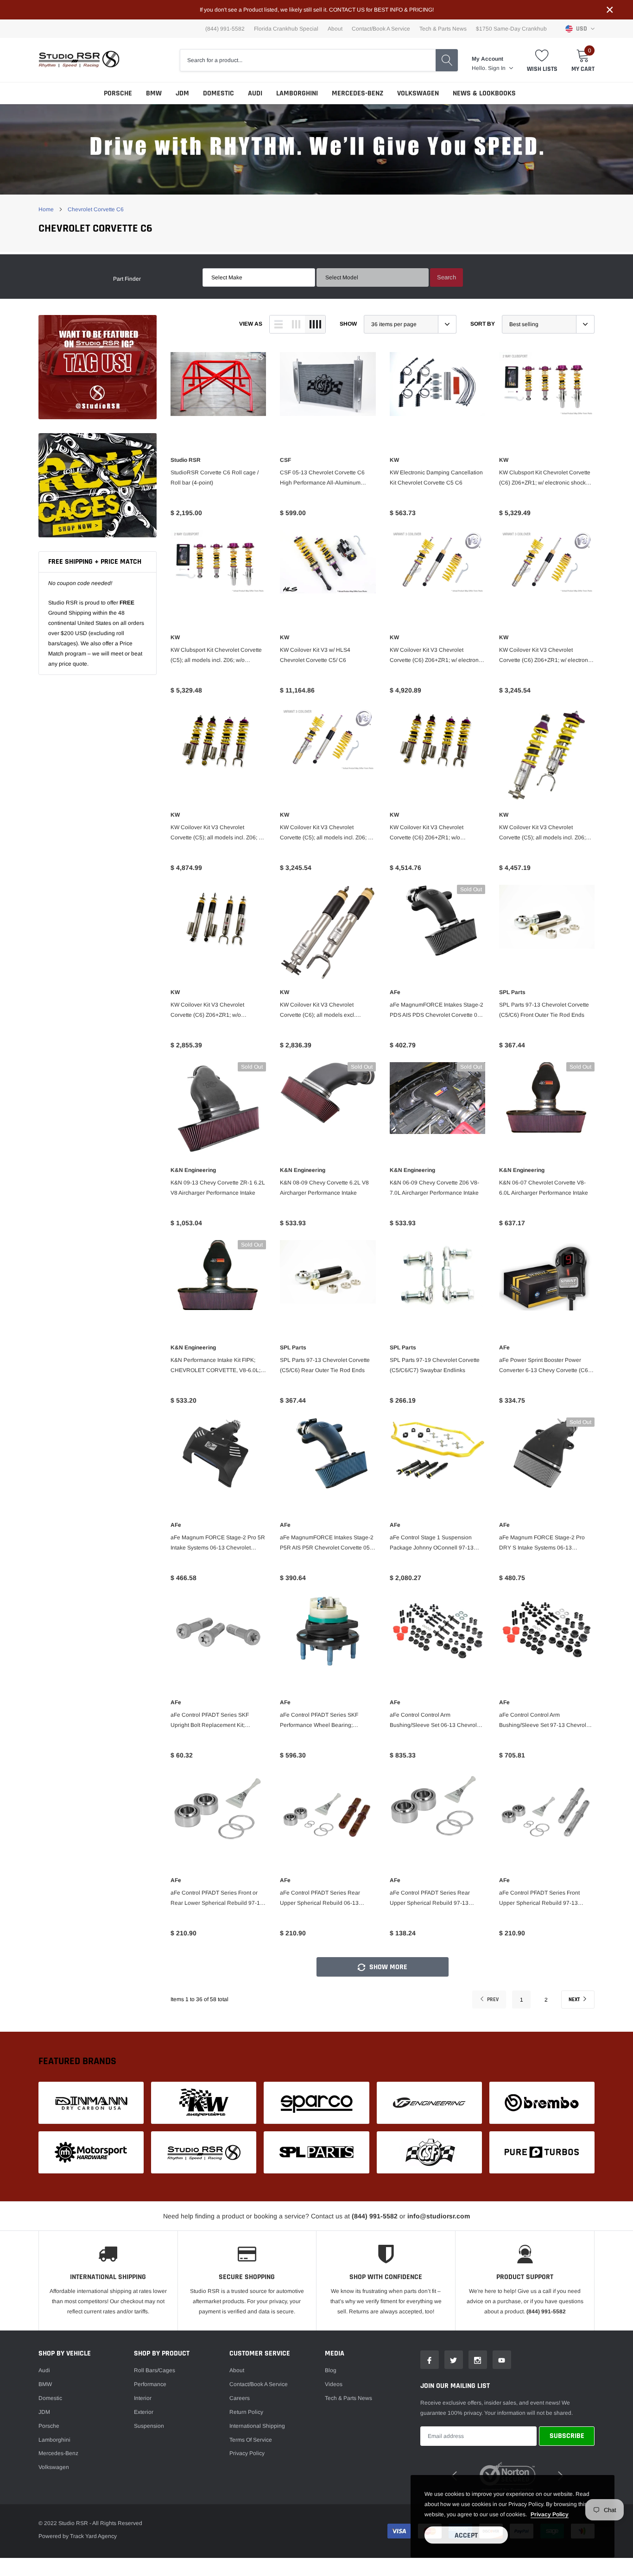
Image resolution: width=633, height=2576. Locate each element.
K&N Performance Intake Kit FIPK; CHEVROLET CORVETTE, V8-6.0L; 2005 (215, 1366)
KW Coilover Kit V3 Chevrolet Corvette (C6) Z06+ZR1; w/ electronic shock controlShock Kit (546, 656)
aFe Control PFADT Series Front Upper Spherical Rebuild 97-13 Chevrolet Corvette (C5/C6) (539, 1899)
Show (348, 324)
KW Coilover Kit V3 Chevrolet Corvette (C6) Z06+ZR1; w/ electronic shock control (436, 656)
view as (251, 324)
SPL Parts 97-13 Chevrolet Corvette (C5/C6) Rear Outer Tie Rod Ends (325, 1365)
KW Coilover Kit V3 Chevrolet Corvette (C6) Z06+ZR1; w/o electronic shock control (427, 833)
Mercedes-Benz (358, 93)
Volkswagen (418, 93)
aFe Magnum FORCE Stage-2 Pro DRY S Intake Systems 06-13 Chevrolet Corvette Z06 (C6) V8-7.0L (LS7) (545, 1543)
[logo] (79, 60)
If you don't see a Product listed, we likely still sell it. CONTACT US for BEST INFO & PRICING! (317, 10)
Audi (255, 93)
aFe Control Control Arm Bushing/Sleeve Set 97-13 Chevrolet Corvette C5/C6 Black (545, 1721)
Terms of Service (251, 2440)
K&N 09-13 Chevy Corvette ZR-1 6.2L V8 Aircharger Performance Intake (218, 1188)
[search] (447, 60)
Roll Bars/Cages (155, 2370)
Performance (150, 2384)
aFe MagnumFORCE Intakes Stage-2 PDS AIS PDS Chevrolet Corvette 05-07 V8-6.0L (437, 1011)
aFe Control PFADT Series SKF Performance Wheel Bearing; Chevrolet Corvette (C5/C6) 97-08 (322, 1721)
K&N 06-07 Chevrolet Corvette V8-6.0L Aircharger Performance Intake (544, 1188)
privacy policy (550, 2514)
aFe (395, 992)
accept (466, 2535)
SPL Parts (512, 992)
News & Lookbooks (484, 93)
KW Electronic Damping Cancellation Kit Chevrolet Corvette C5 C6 (436, 478)
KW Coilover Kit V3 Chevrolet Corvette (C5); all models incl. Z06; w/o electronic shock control (542, 833)
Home (46, 209)
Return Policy (246, 2412)
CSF (285, 460)
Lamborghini (297, 93)
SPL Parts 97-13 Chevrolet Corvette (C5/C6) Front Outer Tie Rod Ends (544, 1010)
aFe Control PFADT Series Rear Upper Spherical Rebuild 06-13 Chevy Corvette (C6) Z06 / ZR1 (320, 1899)
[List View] (279, 324)
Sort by (483, 324)
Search (446, 277)
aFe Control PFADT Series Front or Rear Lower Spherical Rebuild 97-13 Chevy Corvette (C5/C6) (217, 1899)
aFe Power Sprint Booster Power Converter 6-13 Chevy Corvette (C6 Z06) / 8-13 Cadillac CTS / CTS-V (544, 1366)
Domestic (218, 93)
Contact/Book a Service (381, 29)
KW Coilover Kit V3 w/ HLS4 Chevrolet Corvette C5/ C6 (315, 655)
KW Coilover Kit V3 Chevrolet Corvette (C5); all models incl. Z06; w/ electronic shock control (217, 833)
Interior (143, 2398)
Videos (334, 2384)
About (335, 29)
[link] (98, 367)
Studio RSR (186, 460)
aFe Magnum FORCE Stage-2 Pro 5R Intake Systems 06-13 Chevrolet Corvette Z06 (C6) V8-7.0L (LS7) (218, 1543)
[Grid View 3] (296, 324)
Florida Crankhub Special (286, 29)
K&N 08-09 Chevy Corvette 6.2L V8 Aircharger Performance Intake (324, 1188)
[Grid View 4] (315, 324)
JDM (182, 93)
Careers (240, 2398)
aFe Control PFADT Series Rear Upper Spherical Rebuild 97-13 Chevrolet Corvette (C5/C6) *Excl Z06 (437, 1899)
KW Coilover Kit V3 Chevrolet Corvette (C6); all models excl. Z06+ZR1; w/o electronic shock (319, 1011)
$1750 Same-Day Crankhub (511, 29)
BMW (154, 93)
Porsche (118, 93)
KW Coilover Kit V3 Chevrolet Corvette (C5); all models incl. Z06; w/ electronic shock (327, 833)
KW (394, 460)
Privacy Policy (247, 2453)
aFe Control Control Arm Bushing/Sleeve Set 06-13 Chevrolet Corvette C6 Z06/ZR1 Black (436, 1721)
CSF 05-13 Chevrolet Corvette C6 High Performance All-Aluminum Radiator (322, 479)
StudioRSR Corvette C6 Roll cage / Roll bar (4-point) (215, 478)
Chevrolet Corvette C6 (96, 209)
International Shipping (257, 2426)
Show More (387, 1967)
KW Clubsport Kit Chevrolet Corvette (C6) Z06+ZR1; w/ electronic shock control (545, 479)
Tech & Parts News (443, 29)
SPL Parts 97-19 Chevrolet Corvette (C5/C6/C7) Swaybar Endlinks (435, 1365)
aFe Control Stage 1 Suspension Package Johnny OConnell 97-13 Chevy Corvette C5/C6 (432, 1543)
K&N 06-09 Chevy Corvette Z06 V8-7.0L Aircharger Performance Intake (434, 1188)
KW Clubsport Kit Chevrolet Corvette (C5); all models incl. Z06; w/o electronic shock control (216, 656)
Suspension (149, 2426)
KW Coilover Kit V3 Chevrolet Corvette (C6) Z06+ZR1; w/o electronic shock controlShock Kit (212, 1011)
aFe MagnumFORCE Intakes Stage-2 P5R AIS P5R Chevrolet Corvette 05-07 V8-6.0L (327, 1543)
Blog (331, 2370)
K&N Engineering (193, 1170)
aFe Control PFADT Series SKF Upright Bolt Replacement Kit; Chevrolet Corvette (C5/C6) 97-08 (213, 1721)
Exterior (144, 2412)
